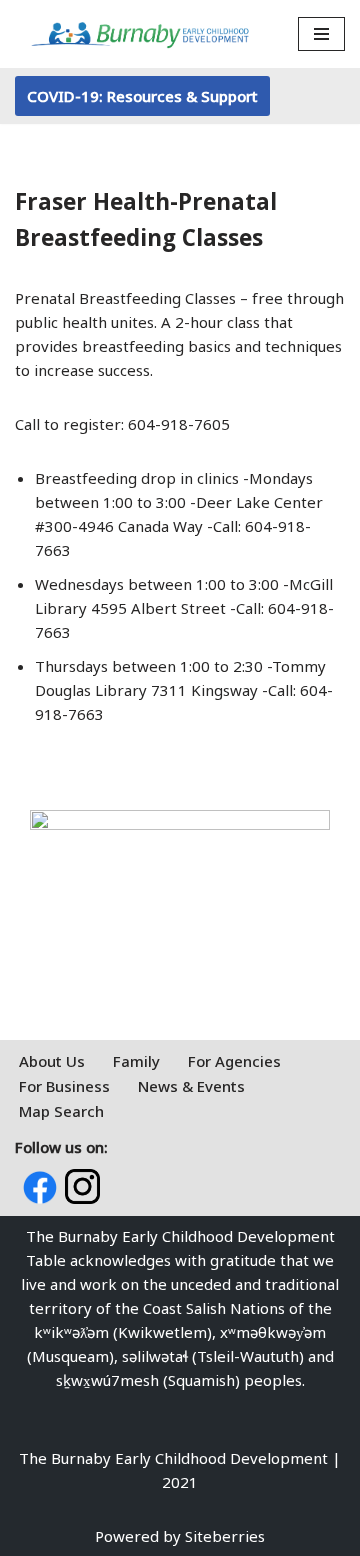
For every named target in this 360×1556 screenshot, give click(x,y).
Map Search (61, 1111)
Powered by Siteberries (180, 1536)
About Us (52, 1061)
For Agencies (234, 1061)
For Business (64, 1086)
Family (136, 1061)
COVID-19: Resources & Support (142, 96)
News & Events (191, 1086)
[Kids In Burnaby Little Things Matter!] (140, 34)
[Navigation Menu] (321, 34)
